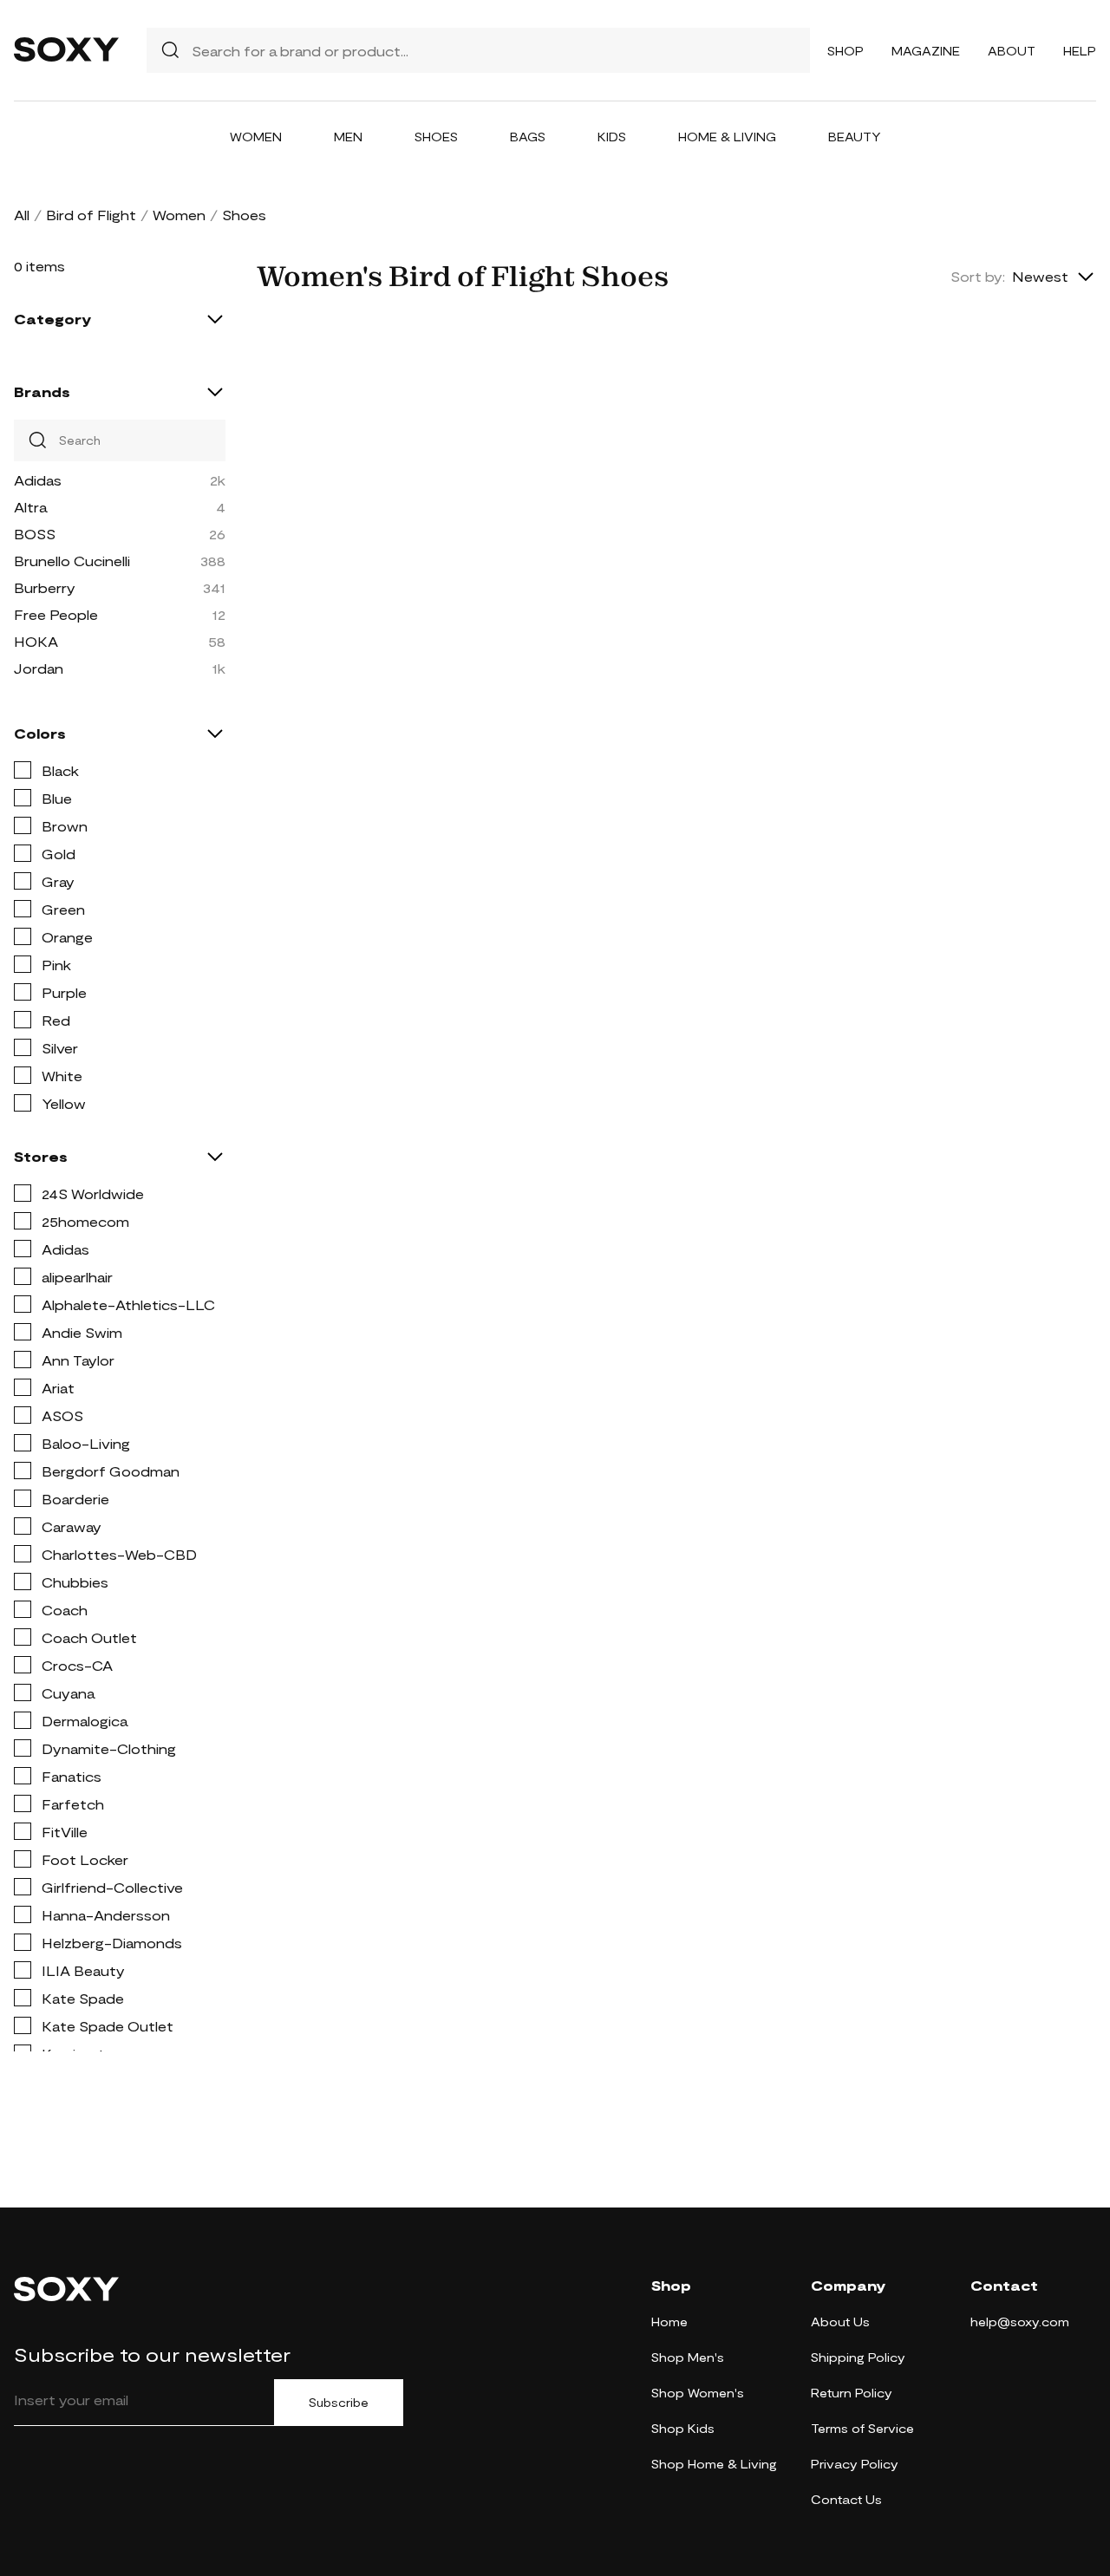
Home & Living (727, 137)
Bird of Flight (91, 215)
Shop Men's (688, 2357)
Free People (56, 614)
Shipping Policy (858, 2357)
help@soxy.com (1020, 2322)
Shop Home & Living (714, 2464)
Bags (528, 137)
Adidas (38, 480)
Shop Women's (698, 2393)
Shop (846, 51)
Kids (612, 137)
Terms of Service (862, 2428)
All (22, 215)
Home (669, 2322)
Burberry (45, 587)
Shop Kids (683, 2428)
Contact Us (846, 2499)
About (1012, 51)
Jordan (39, 668)
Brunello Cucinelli (72, 561)
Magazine (926, 51)
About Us (840, 2322)
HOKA (36, 641)
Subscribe (339, 2403)
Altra (30, 507)
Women (256, 137)
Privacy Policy (855, 2464)
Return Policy (852, 2393)
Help (1080, 51)
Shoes (436, 137)
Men (348, 137)
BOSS (35, 534)
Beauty (855, 137)
